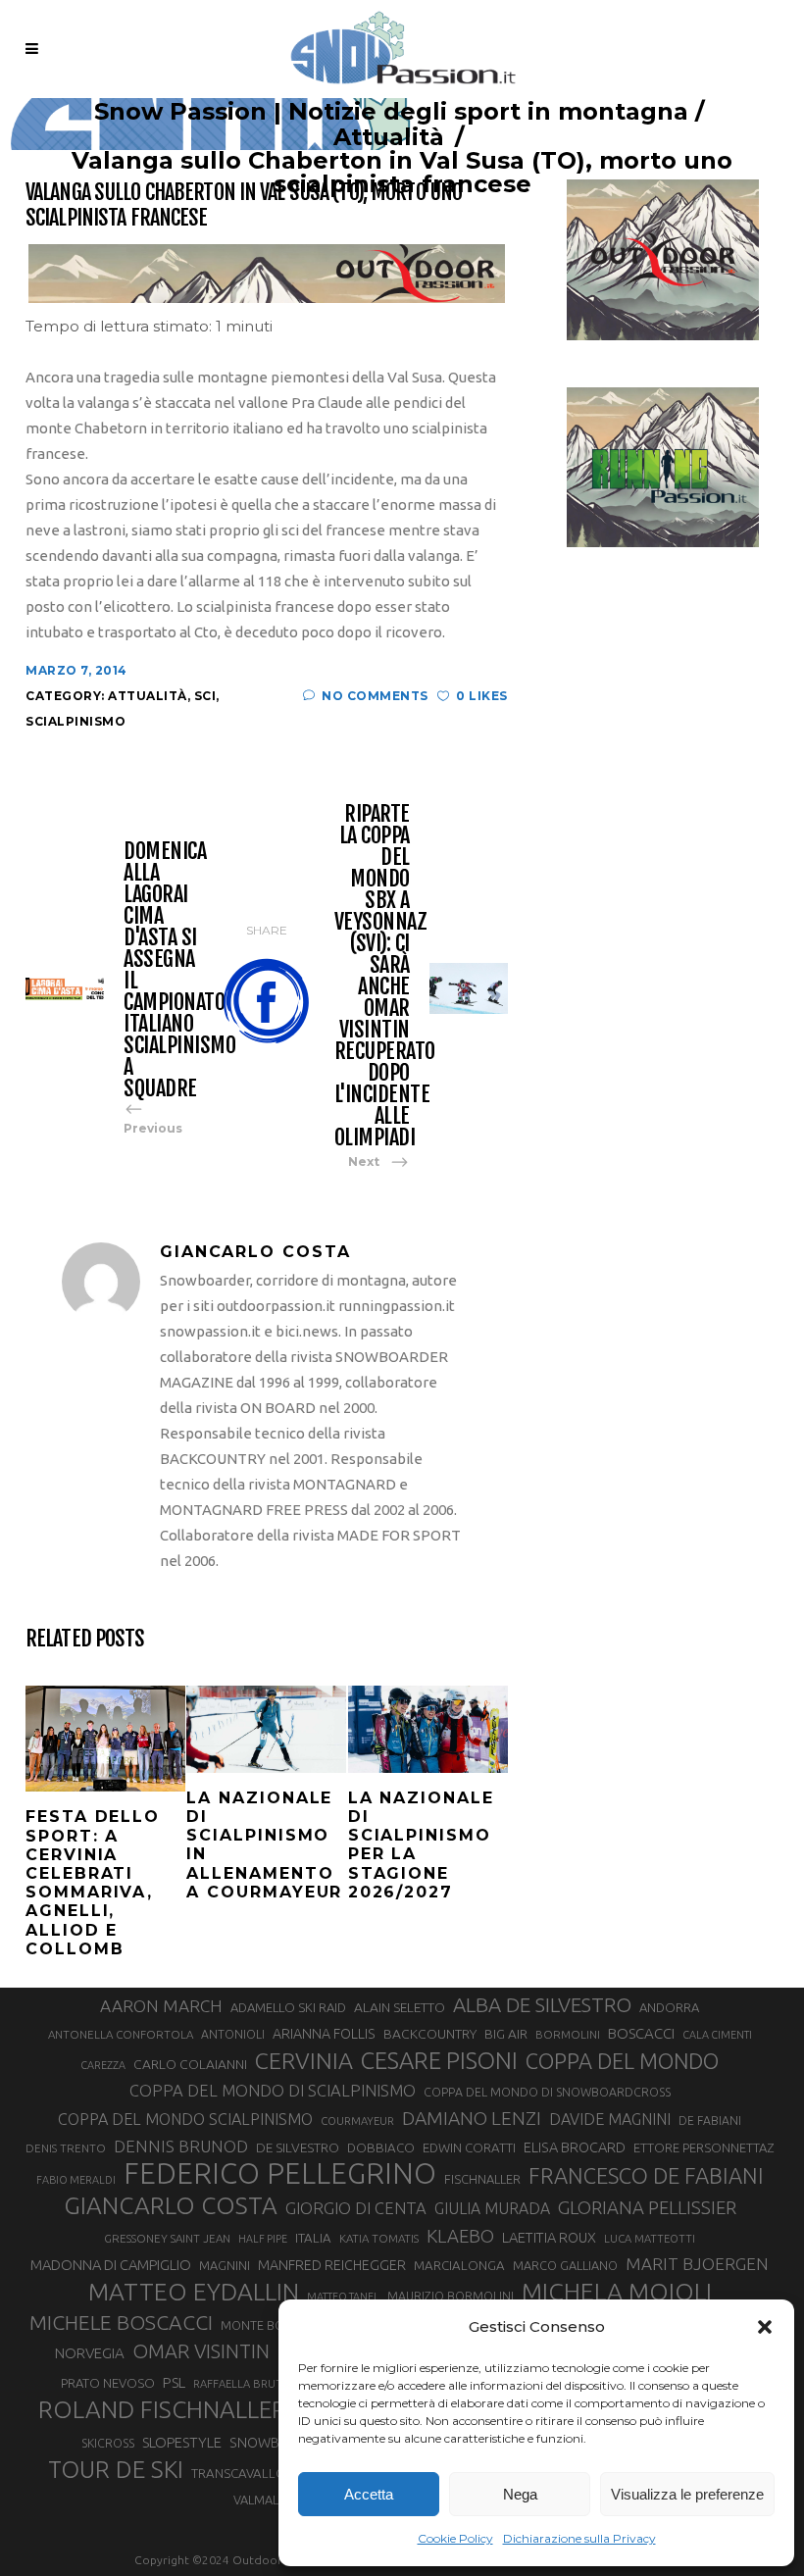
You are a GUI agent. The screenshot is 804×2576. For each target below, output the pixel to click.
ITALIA (313, 2238)
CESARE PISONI (439, 2061)
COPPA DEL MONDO (622, 2061)
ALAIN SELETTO (400, 2007)
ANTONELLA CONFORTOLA (121, 2034)
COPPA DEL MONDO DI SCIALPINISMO (273, 2090)
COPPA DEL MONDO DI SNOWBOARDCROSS (547, 2092)
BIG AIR (506, 2034)
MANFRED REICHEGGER (332, 2265)
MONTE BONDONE (274, 2325)
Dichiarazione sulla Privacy (579, 2538)
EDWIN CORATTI (469, 2148)
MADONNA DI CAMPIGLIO (111, 2265)
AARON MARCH (161, 2006)
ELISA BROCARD (575, 2147)
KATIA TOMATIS (379, 2238)
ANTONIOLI (233, 2034)
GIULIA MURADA (492, 2208)
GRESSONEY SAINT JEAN (167, 2238)
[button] (765, 2327)
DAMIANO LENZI (472, 2118)
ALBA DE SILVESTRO (542, 2005)
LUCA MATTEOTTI (650, 2239)
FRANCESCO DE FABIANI (646, 2175)
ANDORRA (669, 2007)
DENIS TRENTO (66, 2148)
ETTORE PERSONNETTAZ (703, 2147)
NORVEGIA (90, 2353)
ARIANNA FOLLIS (324, 2034)
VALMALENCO (273, 2500)
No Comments (375, 696)
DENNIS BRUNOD (181, 2146)
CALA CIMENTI (717, 2035)
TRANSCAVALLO (239, 2474)
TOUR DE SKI (116, 2469)
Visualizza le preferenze (687, 2494)
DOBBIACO (381, 2148)
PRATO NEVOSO (108, 2383)
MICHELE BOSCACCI (121, 2322)
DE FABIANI (710, 2121)
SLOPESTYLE (182, 2442)
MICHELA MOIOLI (617, 2292)
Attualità (389, 137)
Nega (520, 2494)
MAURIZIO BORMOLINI (451, 2296)
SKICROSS (108, 2443)
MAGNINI (225, 2265)
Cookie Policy (455, 2538)
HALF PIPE (263, 2239)
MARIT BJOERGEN (697, 2264)
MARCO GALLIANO (565, 2265)
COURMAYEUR (357, 2121)
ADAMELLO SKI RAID (288, 2007)
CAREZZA (103, 2065)
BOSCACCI (641, 2033)
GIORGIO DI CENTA (356, 2208)
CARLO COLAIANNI (190, 2064)
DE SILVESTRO (298, 2147)
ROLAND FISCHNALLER (162, 2409)
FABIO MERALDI (76, 2180)
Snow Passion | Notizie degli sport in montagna (391, 112)
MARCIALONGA (459, 2266)
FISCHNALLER (482, 2179)
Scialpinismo (75, 721)
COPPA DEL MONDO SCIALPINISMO (185, 2119)
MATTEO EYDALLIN (194, 2292)
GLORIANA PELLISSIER (647, 2207)
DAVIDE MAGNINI (610, 2119)
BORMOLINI (568, 2034)
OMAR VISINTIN (201, 2351)
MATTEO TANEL (343, 2297)
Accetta (369, 2494)
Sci (205, 696)
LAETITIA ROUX (549, 2237)
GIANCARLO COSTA (171, 2205)
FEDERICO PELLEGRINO (280, 2174)
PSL (174, 2382)
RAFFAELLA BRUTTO (246, 2384)
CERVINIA (304, 2060)
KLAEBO (460, 2236)
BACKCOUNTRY (430, 2034)
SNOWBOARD (274, 2443)
